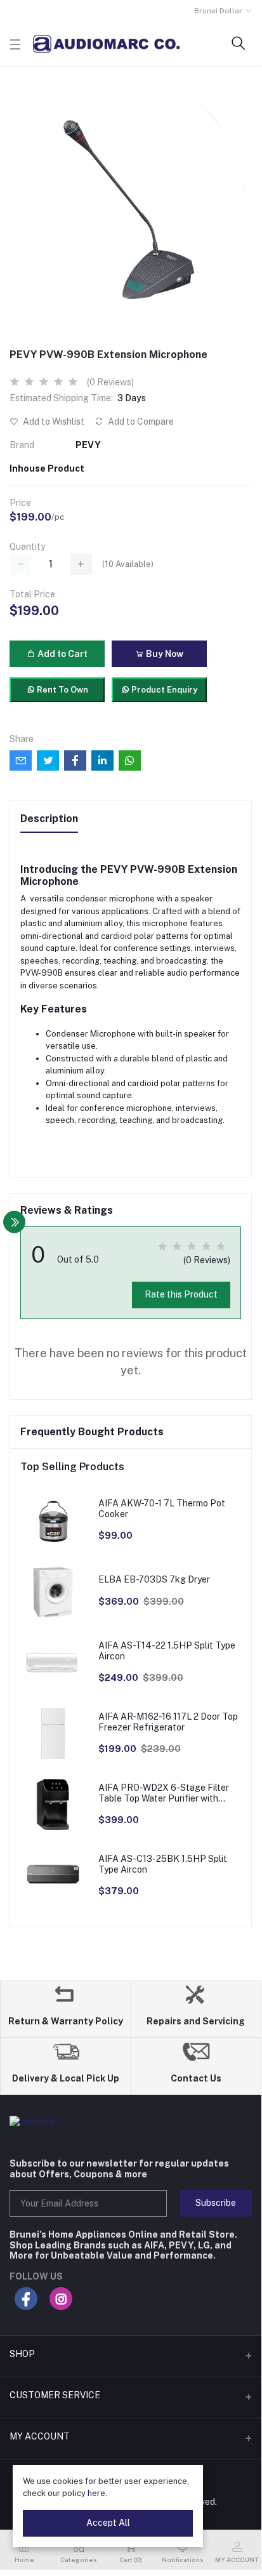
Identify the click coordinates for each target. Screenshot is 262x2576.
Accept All (108, 2523)
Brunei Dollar (218, 11)
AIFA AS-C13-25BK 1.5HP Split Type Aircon (163, 1864)
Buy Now (164, 654)
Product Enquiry (163, 690)
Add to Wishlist (53, 422)
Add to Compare (140, 422)
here (96, 2493)
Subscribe (216, 2203)
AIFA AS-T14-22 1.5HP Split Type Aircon (167, 1651)
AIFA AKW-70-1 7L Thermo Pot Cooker (162, 1509)
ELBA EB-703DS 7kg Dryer (154, 1579)
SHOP (22, 2354)
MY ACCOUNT (40, 2436)
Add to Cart (62, 654)
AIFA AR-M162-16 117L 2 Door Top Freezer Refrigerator (168, 1722)
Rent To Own (62, 690)
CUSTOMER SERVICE (55, 2395)
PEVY (88, 445)
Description (49, 819)
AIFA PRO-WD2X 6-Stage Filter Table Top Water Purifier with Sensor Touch (164, 1793)
